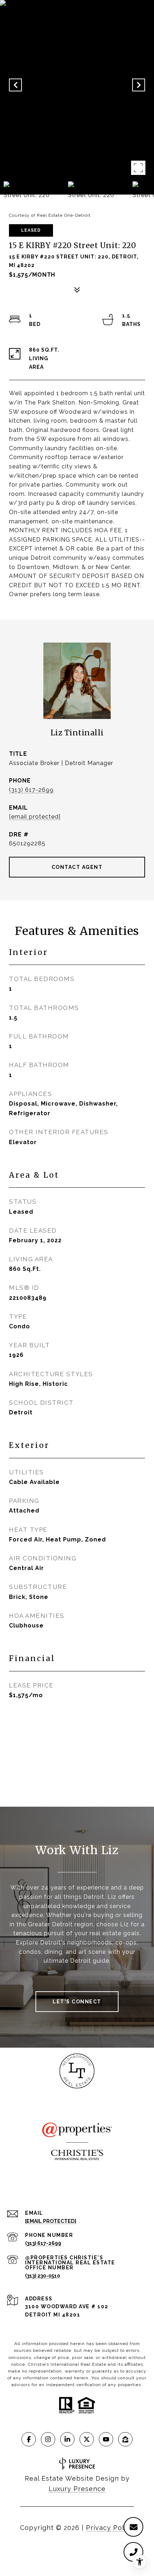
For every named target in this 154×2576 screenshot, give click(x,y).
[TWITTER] (87, 2439)
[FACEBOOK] (29, 2439)
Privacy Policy (110, 2528)
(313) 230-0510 (43, 2276)
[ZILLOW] (125, 2439)
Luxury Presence (77, 2489)
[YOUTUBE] (106, 2439)
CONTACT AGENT (77, 867)
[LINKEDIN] (67, 2439)
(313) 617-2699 (31, 790)
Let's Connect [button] (77, 2002)
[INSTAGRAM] (48, 2439)
